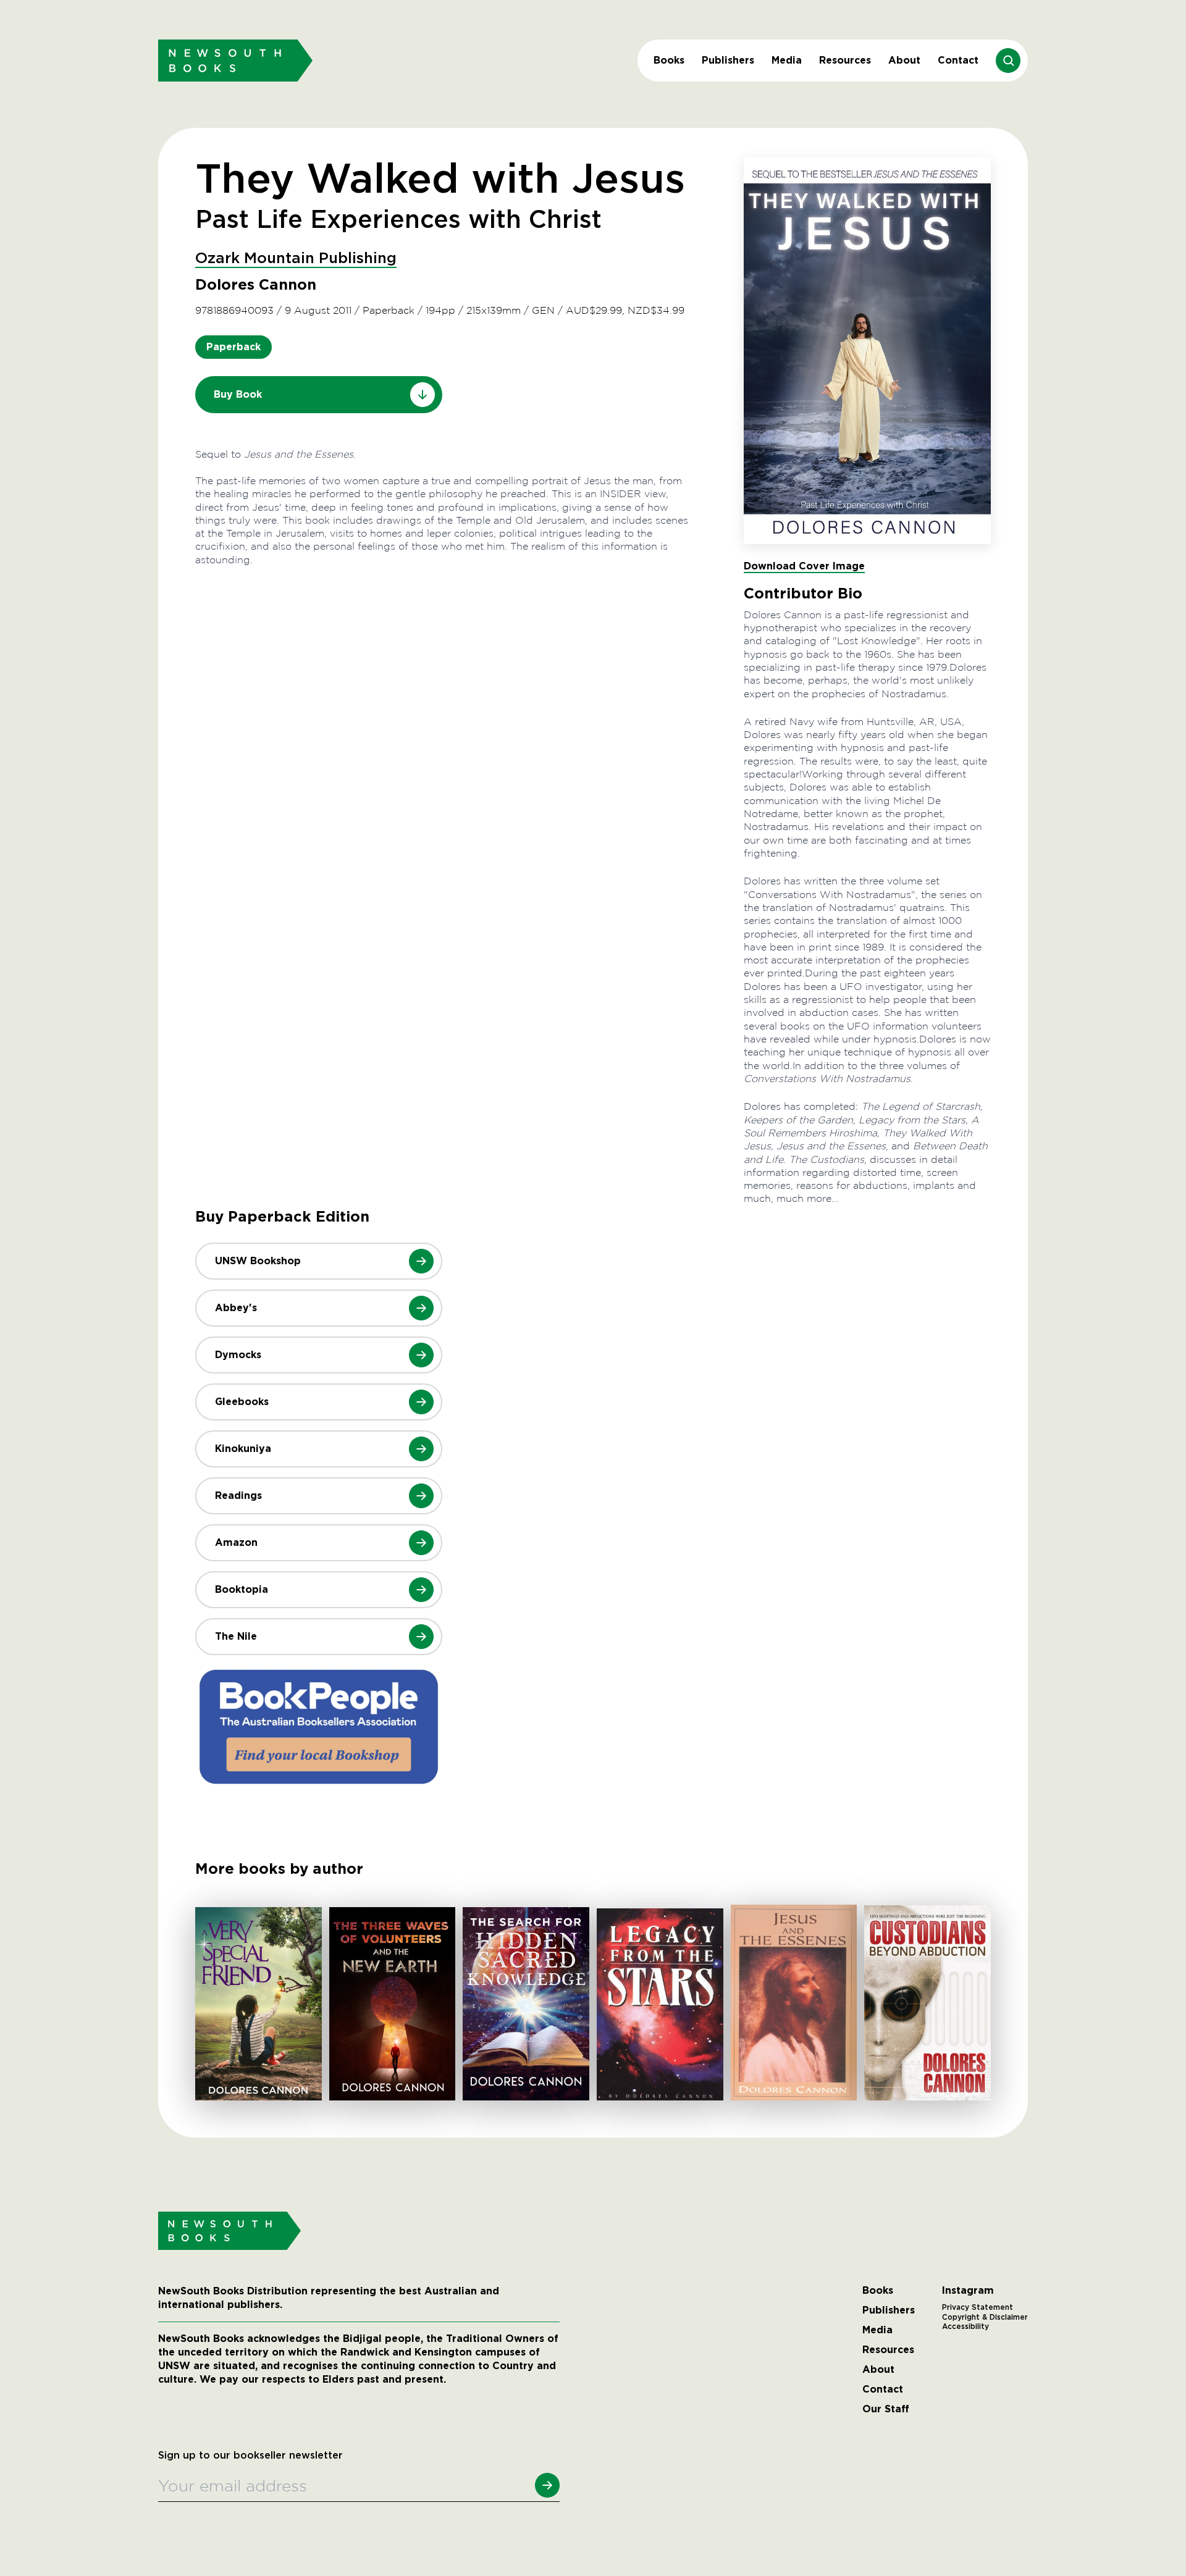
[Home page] (235, 60)
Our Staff (886, 2409)
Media (787, 60)
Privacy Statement (978, 2307)
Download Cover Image (804, 566)
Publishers (728, 60)
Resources (845, 60)
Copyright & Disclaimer (985, 2317)
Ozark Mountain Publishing (296, 259)
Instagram (968, 2291)
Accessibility (965, 2326)
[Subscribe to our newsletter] (547, 2485)
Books (669, 60)
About (904, 60)
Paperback (233, 347)
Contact (958, 60)
